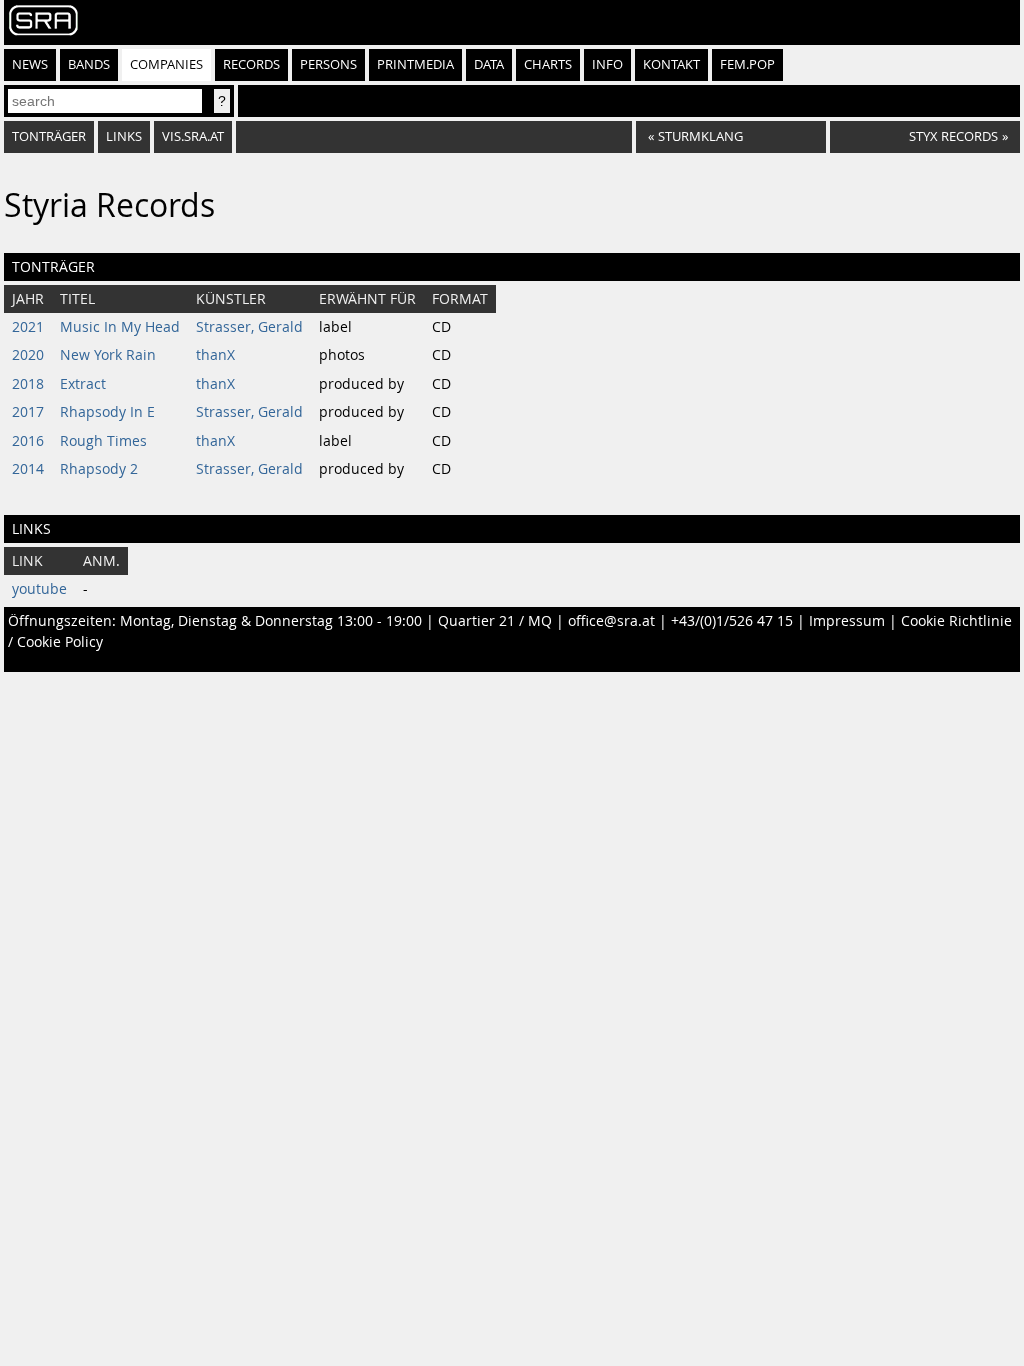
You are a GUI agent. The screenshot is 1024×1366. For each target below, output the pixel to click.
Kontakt (671, 64)
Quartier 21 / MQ (495, 621)
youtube (39, 589)
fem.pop (747, 64)
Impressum (847, 621)
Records (251, 64)
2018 (28, 384)
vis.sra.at (193, 136)
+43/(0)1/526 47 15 (732, 621)
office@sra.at (611, 621)
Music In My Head (120, 327)
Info (607, 64)
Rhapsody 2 (99, 469)
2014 (28, 469)
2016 (28, 441)
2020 (28, 355)
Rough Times (103, 441)
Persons (328, 64)
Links (124, 136)
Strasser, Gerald (249, 327)
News (30, 64)
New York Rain (108, 355)
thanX (215, 355)
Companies (166, 64)
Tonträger (49, 136)
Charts (548, 64)
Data (489, 64)
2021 (28, 327)
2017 (28, 412)
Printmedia (415, 64)
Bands (89, 64)
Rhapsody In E (107, 412)
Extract (83, 384)
